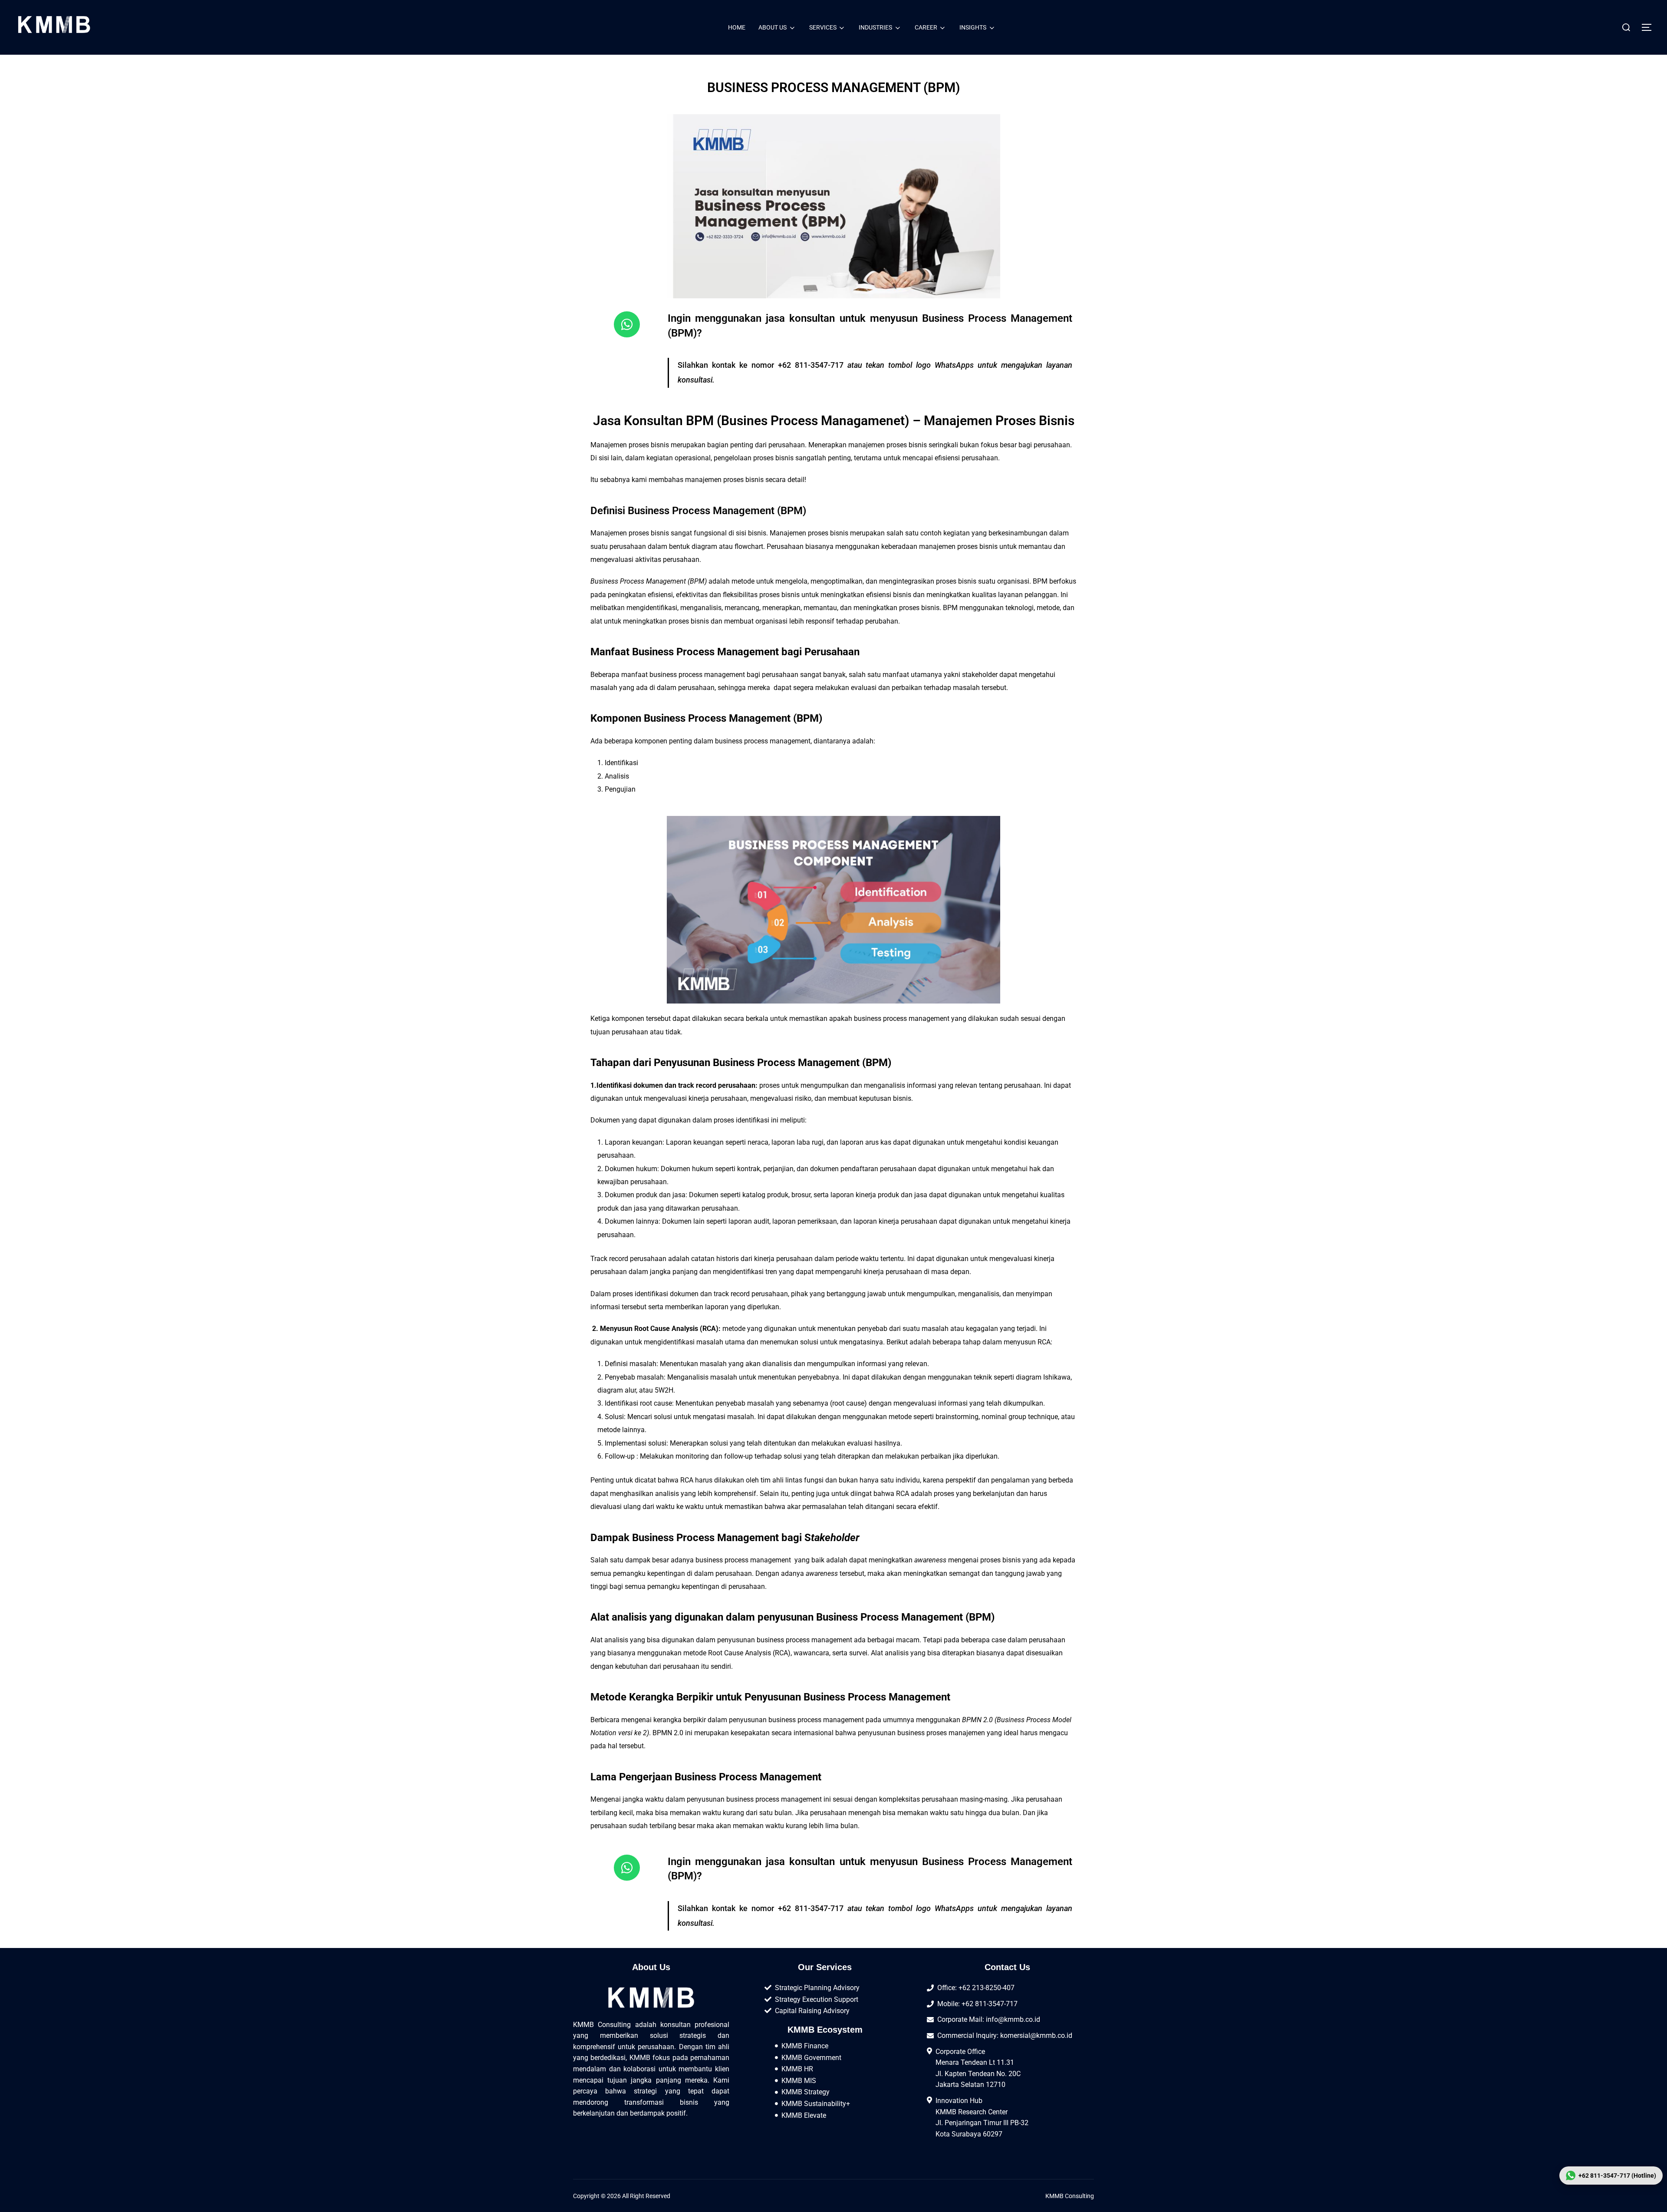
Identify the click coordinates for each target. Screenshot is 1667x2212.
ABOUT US (773, 27)
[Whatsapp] (627, 324)
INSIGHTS (973, 27)
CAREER (926, 27)
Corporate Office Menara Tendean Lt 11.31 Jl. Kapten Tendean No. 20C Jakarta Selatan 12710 (978, 2068)
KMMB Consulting (1070, 2196)
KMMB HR (797, 2069)
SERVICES (823, 27)
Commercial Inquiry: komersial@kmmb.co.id (1005, 2035)
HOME (737, 27)
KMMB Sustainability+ (816, 2104)
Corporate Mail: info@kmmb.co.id (989, 2019)
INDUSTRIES (875, 27)
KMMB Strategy (805, 2092)
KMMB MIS (799, 2081)
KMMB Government (811, 2058)
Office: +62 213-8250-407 (976, 1988)
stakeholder (980, 675)
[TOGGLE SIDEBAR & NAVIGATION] (1650, 27)
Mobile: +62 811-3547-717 (977, 2004)
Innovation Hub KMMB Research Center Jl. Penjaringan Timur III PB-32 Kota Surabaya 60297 (982, 2117)
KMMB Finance (805, 2046)
